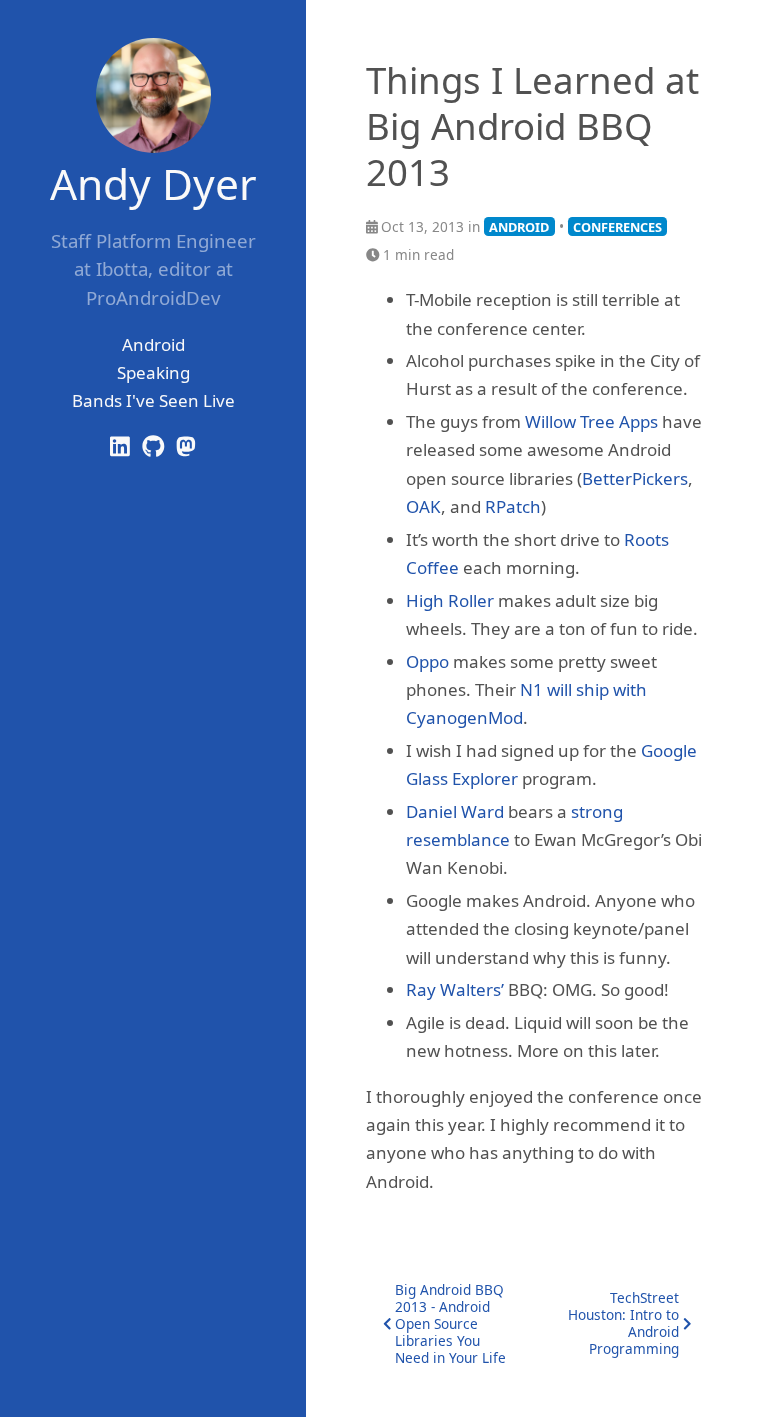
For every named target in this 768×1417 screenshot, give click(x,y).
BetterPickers (635, 478)
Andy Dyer (153, 183)
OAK (423, 506)
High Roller (450, 600)
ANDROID (519, 227)
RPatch (513, 506)
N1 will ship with (583, 689)
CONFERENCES (617, 227)
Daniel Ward (455, 811)
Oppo (427, 661)
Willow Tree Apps (591, 421)
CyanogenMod (464, 717)
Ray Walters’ (455, 989)
